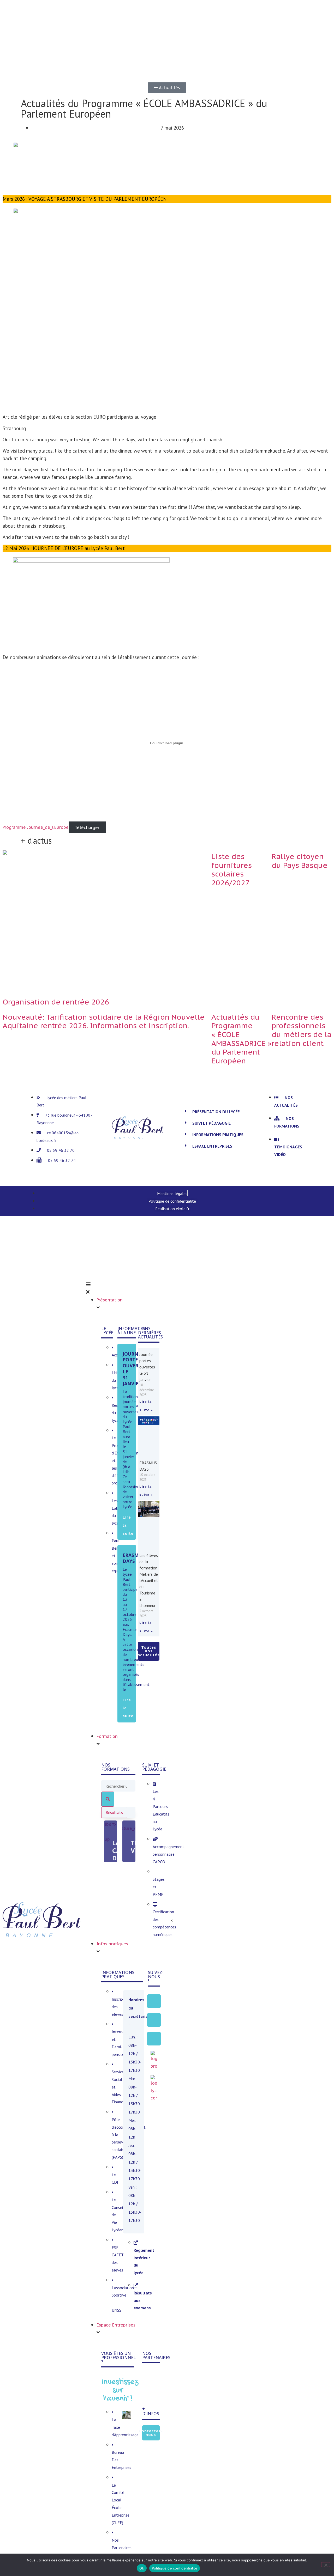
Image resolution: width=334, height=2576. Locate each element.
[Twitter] (154, 2020)
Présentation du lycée (216, 1112)
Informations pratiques (218, 1135)
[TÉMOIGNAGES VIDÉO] (129, 1826)
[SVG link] (42, 1921)
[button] (220, 1112)
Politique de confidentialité (175, 2568)
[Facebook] (154, 2001)
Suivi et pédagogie (211, 1123)
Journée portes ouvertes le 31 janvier (135, 1369)
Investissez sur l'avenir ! (120, 2390)
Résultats (114, 1812)
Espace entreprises (212, 1146)
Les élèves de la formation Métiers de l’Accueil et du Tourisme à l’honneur (149, 1580)
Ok (142, 2568)
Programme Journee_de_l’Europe (36, 827)
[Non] (326, 2565)
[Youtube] (154, 2039)
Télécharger (87, 827)
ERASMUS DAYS (134, 1558)
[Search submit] (108, 1799)
